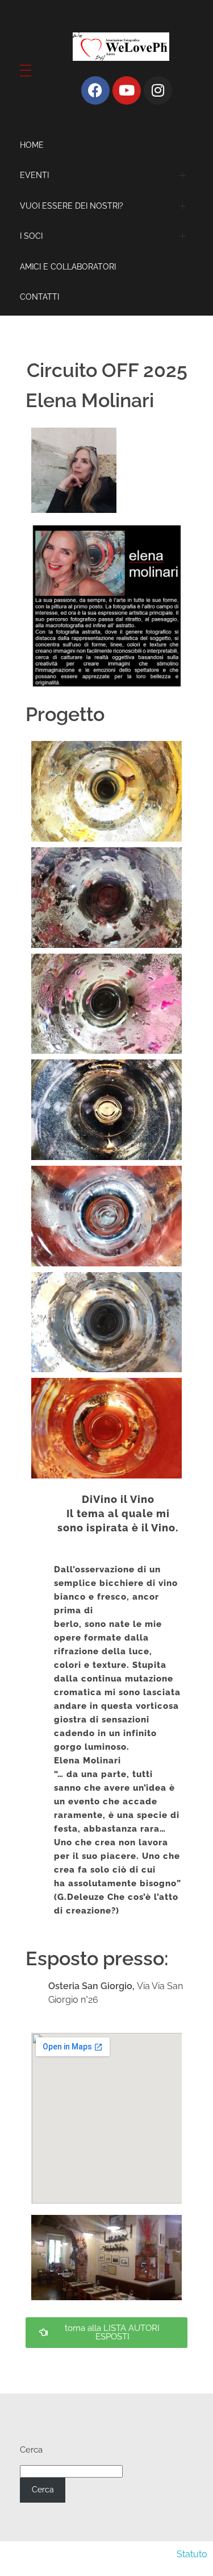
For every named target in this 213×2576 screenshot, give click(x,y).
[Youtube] (127, 90)
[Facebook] (95, 90)
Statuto (192, 2554)
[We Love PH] (121, 47)
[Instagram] (158, 90)
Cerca (31, 2450)
